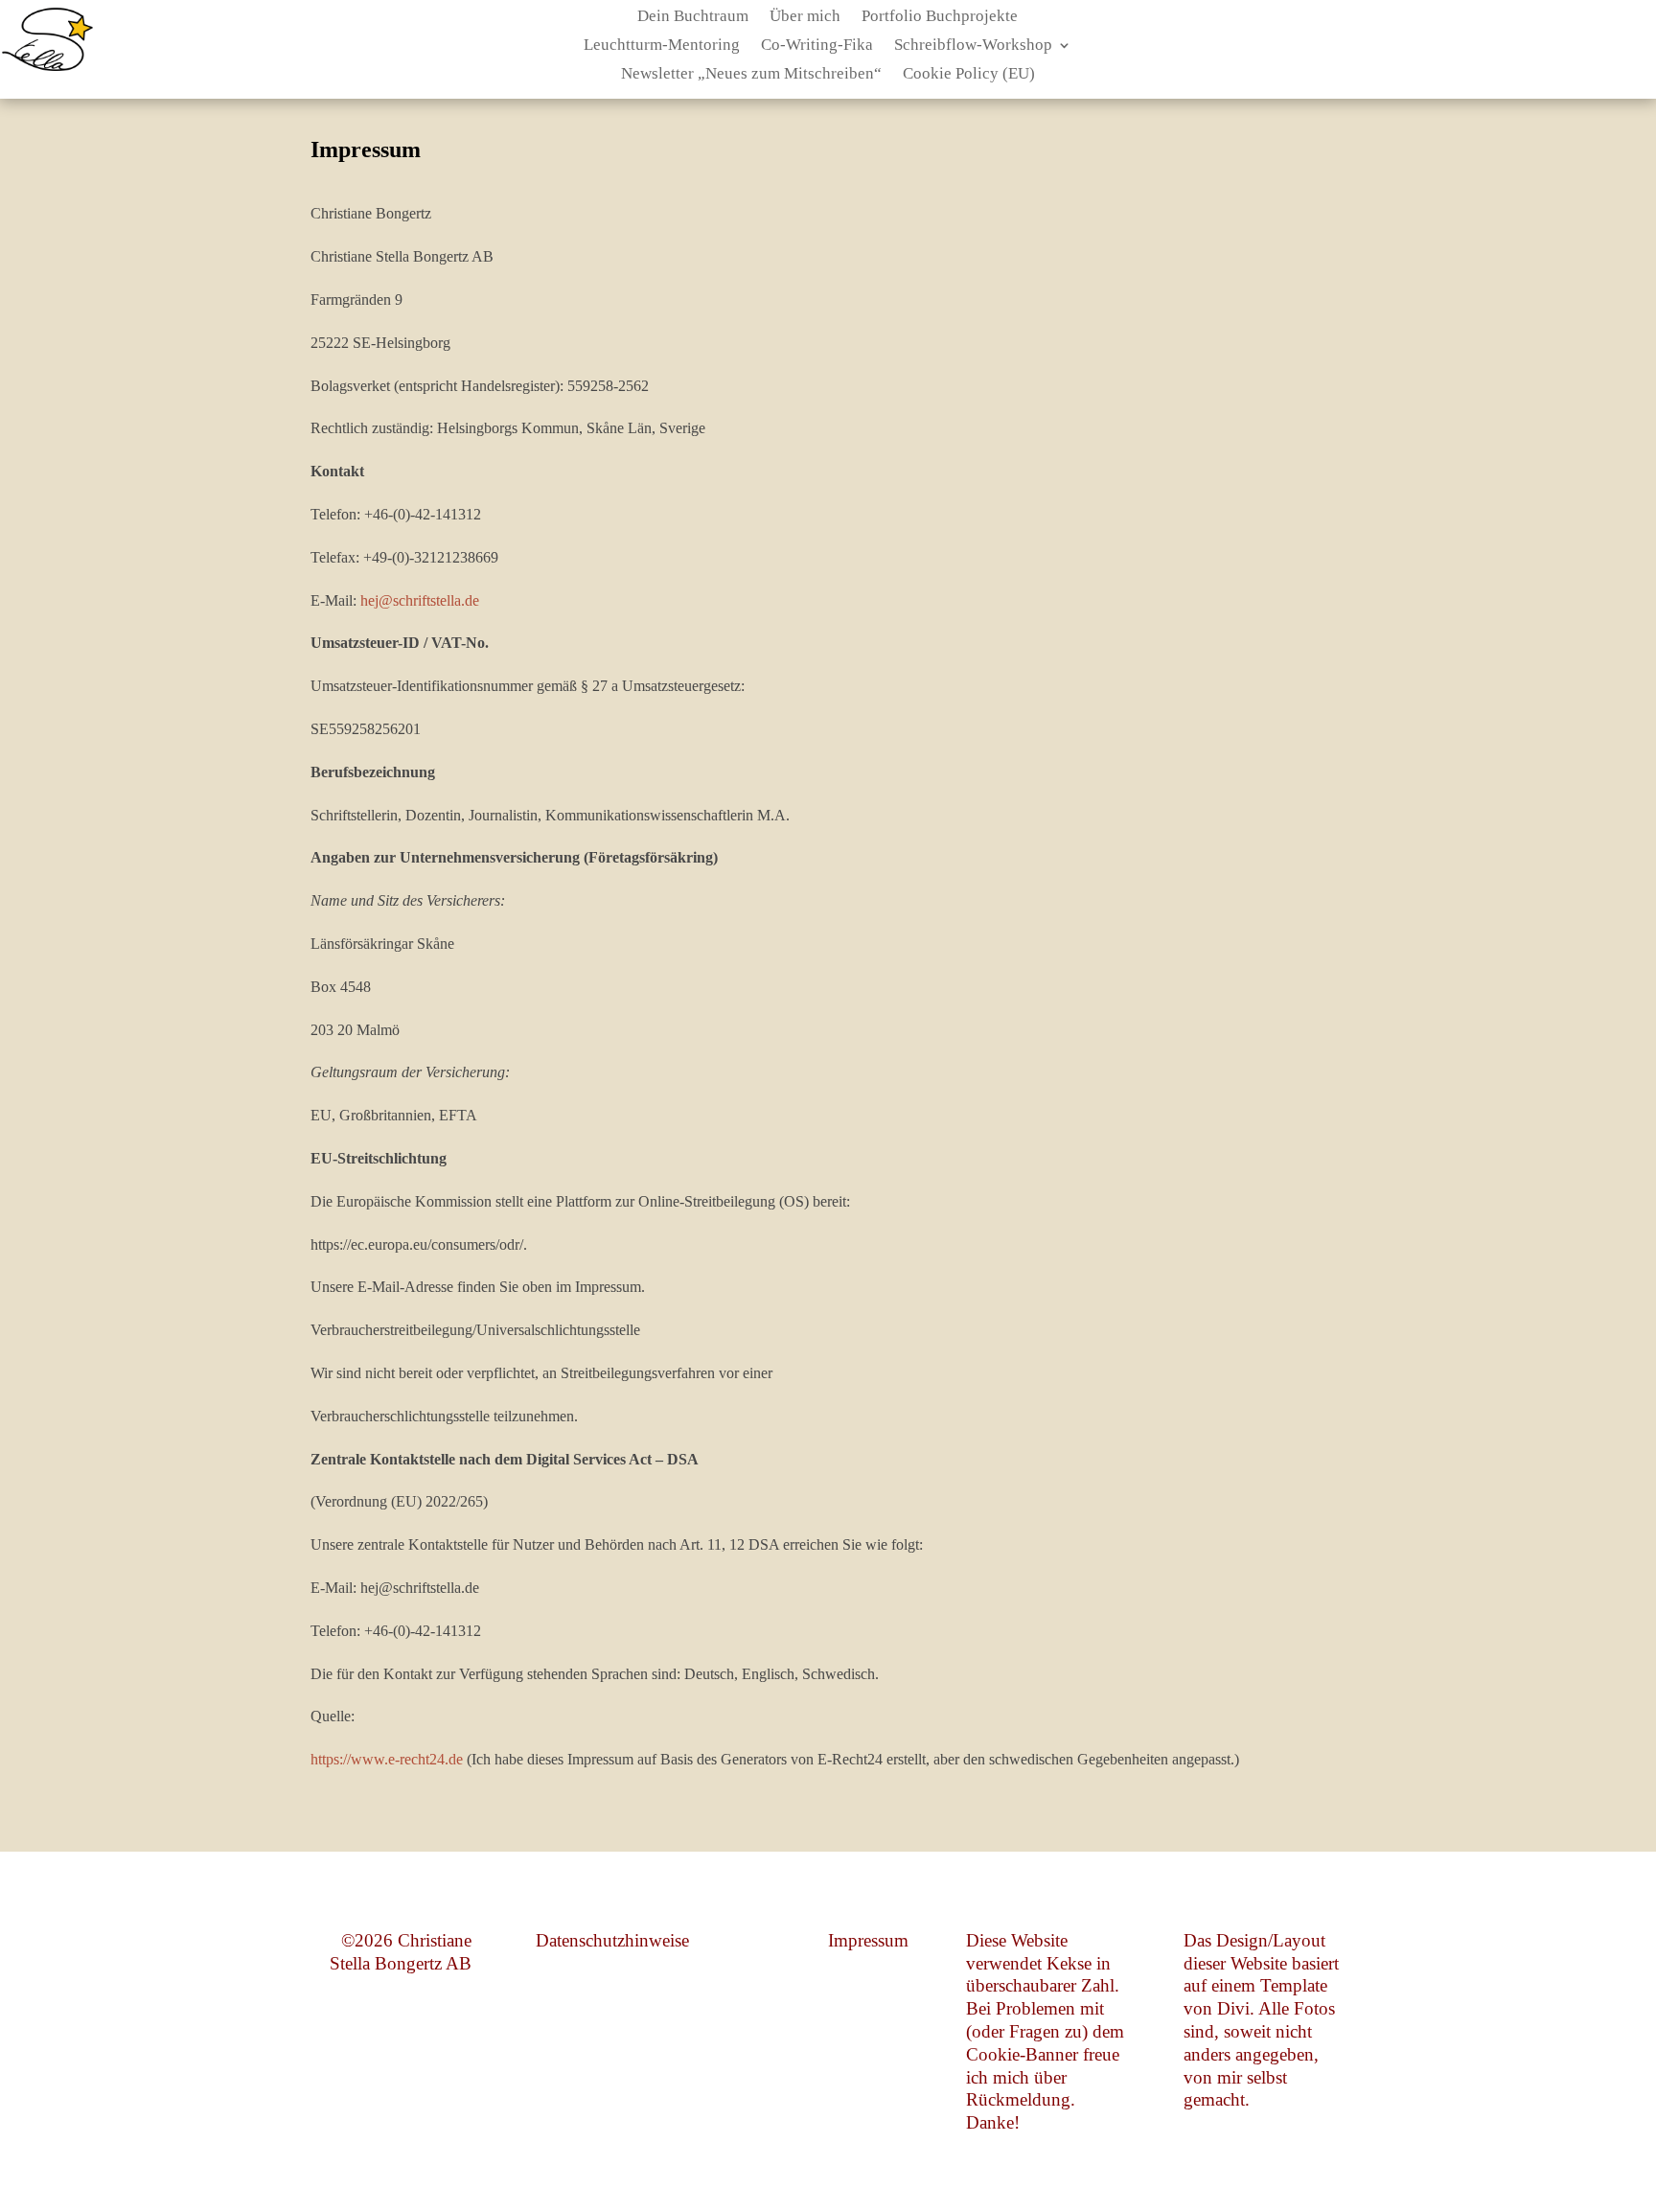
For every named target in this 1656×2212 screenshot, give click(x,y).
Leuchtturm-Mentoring (662, 46)
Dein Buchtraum (693, 17)
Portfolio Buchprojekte (940, 17)
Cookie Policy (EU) (969, 75)
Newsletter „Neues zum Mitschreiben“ (751, 75)
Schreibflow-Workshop (973, 46)
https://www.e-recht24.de (387, 1759)
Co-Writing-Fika (817, 46)
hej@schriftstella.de (420, 600)
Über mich (805, 17)
